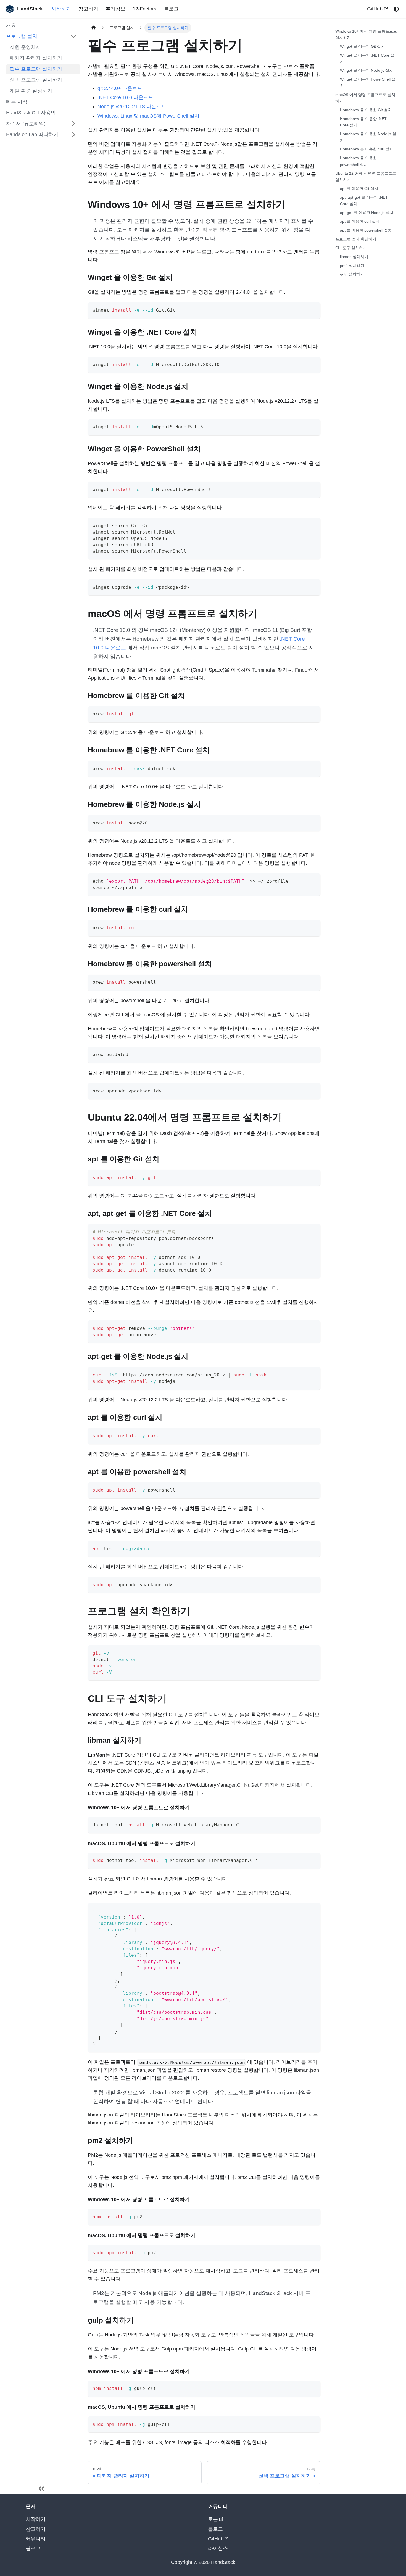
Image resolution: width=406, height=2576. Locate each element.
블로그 (171, 9)
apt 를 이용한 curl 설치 (360, 221)
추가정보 (115, 9)
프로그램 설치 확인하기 (356, 239)
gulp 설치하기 (352, 274)
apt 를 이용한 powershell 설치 (366, 230)
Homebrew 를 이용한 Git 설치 (366, 110)
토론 (213, 2519)
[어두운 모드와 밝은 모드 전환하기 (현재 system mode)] (396, 9)
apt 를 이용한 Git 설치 (359, 188)
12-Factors (144, 9)
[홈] (94, 28)
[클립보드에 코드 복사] (313, 310)
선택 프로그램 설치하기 (36, 80)
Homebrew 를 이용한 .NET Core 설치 (363, 122)
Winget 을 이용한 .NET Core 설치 (367, 58)
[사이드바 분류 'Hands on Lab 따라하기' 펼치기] (73, 135)
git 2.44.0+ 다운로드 (120, 88)
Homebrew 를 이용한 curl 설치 (367, 149)
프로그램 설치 (22, 36)
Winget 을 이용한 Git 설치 (362, 46)
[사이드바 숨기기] (41, 2489)
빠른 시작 (17, 102)
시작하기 (61, 9)
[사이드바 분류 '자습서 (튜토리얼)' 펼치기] (73, 124)
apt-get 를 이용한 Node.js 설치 (367, 212)
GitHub (375, 9)
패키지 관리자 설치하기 (36, 58)
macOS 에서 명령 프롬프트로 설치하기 (365, 98)
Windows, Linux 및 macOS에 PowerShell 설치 (148, 116)
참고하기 (88, 9)
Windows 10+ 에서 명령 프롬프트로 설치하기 (366, 34)
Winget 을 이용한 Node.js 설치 (367, 70)
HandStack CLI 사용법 (31, 113)
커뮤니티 (36, 2539)
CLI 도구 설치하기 (351, 248)
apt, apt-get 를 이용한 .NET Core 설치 (364, 200)
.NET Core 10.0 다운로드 (125, 97)
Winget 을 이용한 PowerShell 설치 (368, 82)
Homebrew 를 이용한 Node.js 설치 (368, 137)
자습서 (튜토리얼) (26, 123)
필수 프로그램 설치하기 (36, 69)
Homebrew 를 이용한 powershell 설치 (358, 161)
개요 (11, 25)
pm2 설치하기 (352, 265)
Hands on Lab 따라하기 (32, 134)
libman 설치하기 (354, 256)
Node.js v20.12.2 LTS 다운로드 (132, 107)
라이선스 (218, 2548)
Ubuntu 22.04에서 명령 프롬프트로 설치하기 (366, 176)
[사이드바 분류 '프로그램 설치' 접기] (73, 36)
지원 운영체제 (25, 47)
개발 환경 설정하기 (31, 91)
